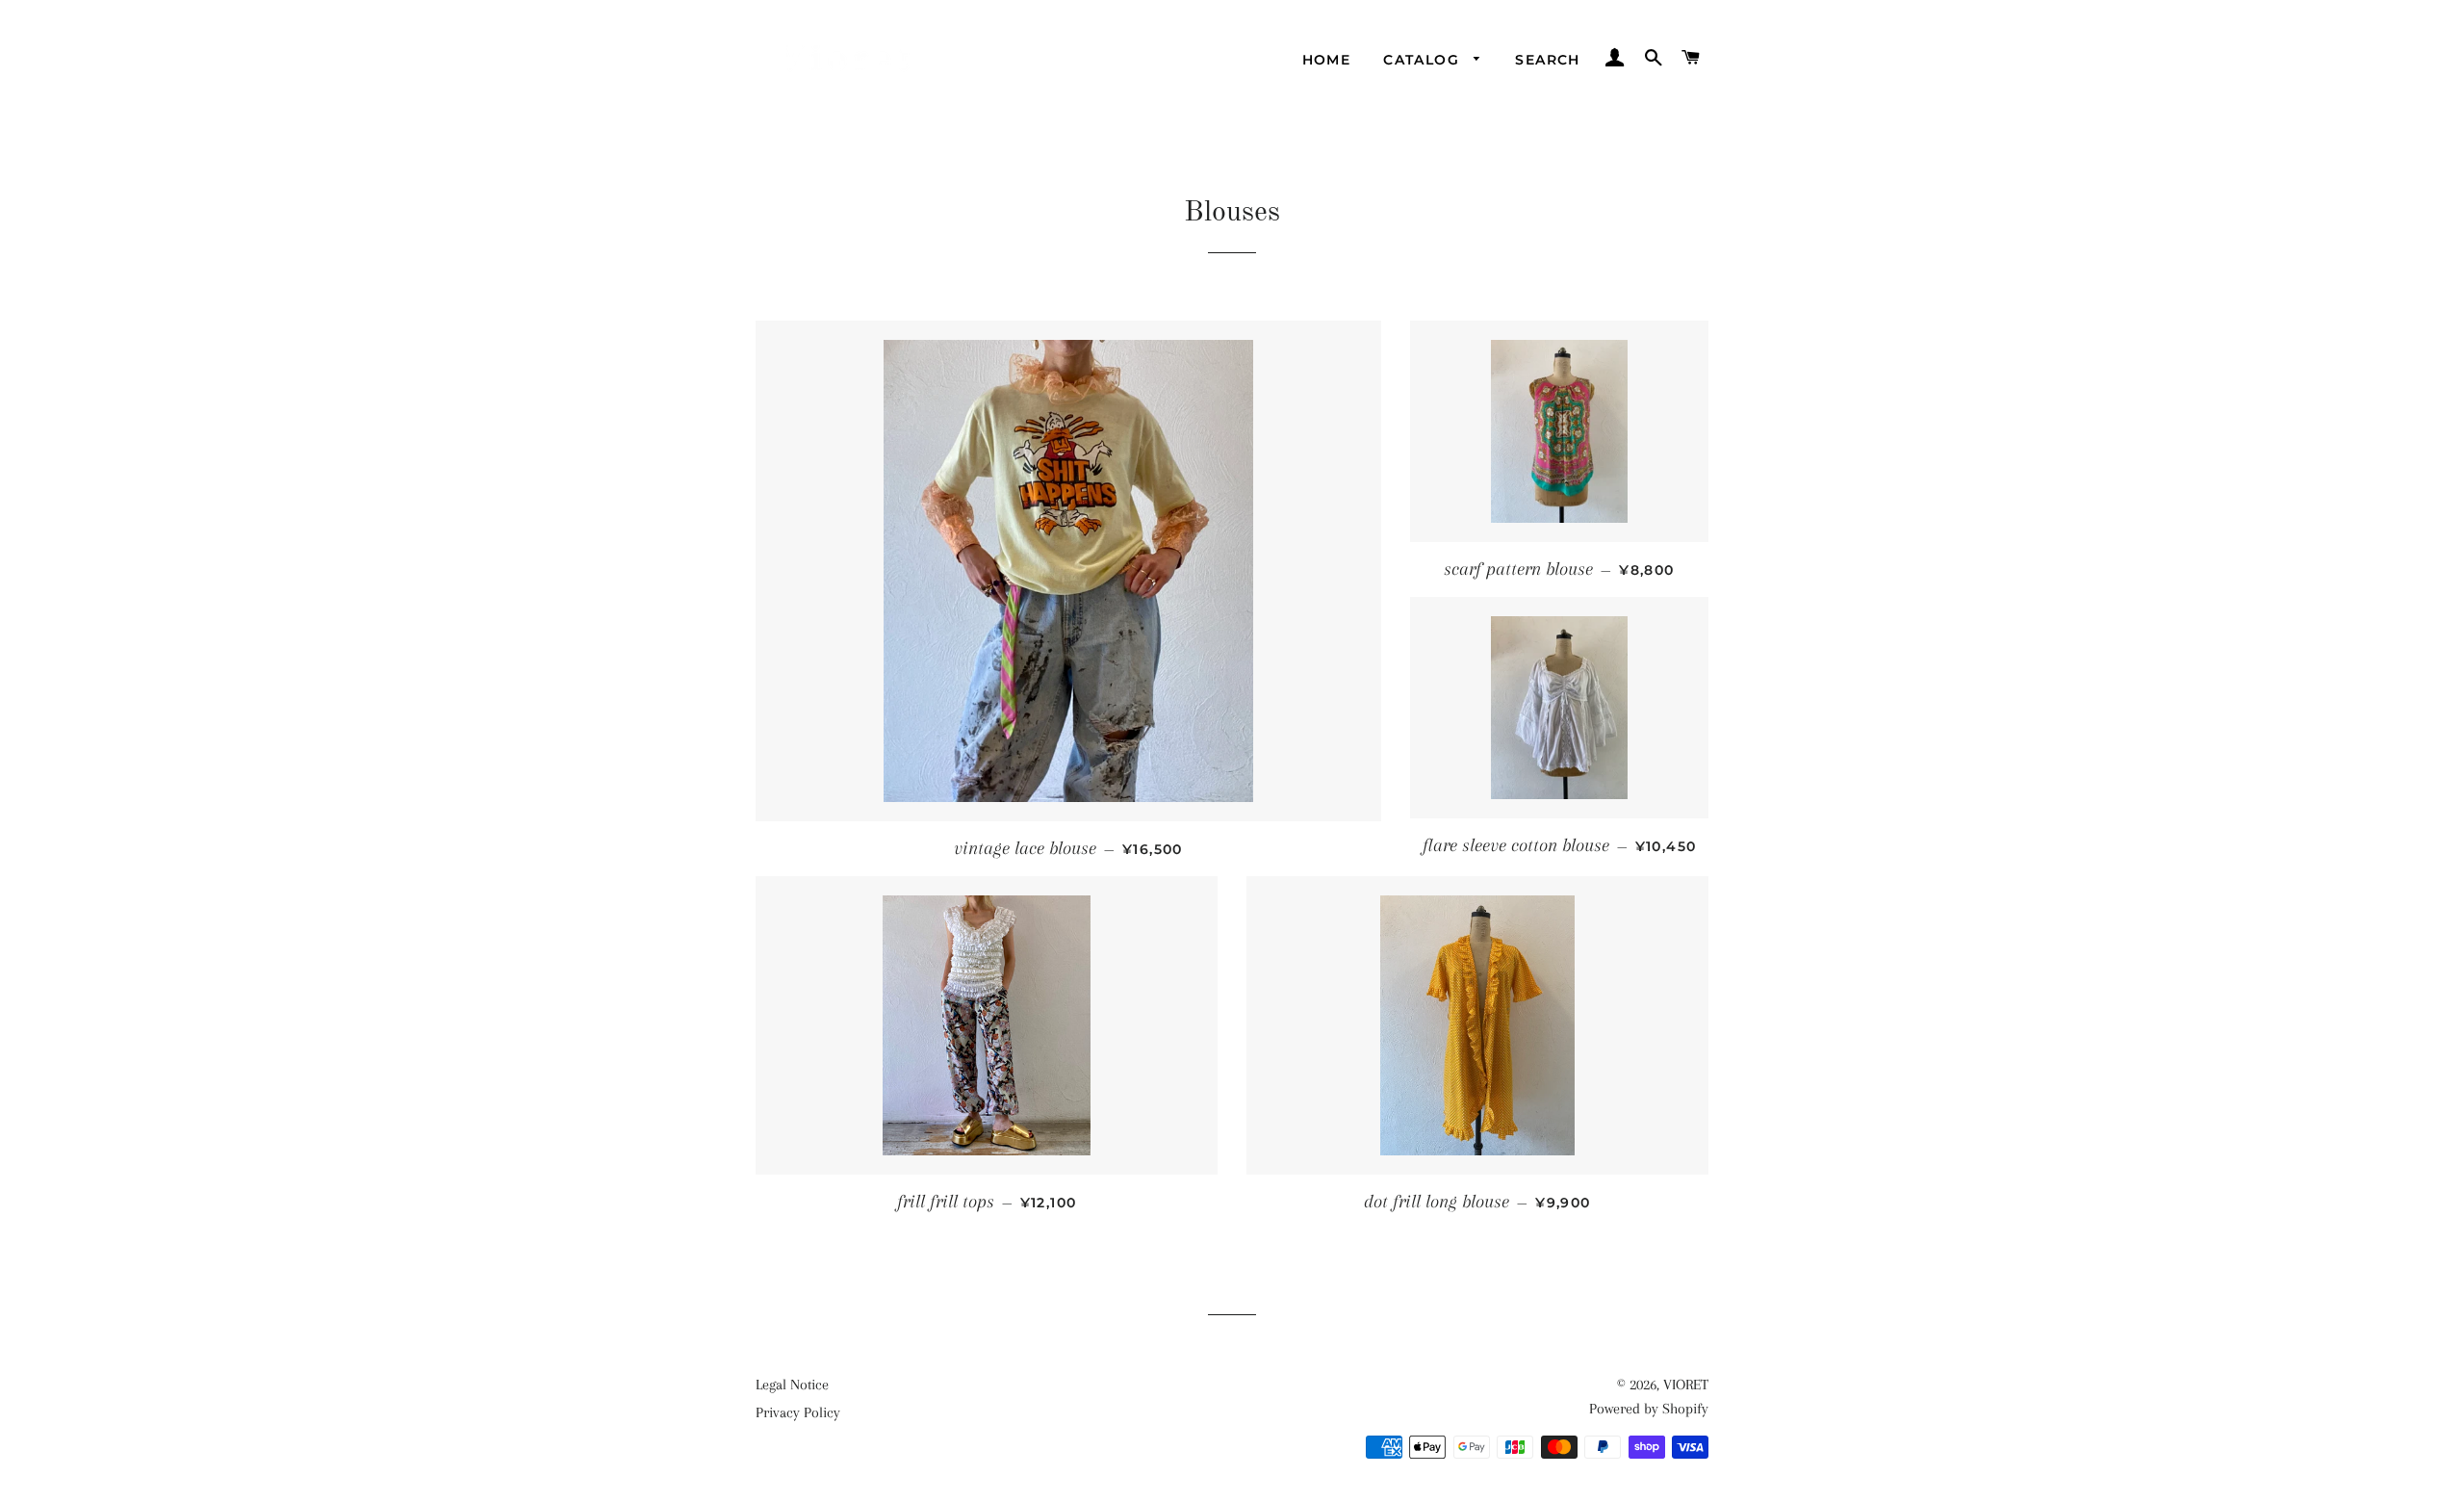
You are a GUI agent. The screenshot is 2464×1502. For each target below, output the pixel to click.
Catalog (1424, 60)
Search (1547, 60)
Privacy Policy (798, 1412)
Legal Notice (792, 1385)
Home (1327, 60)
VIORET (1686, 1385)
